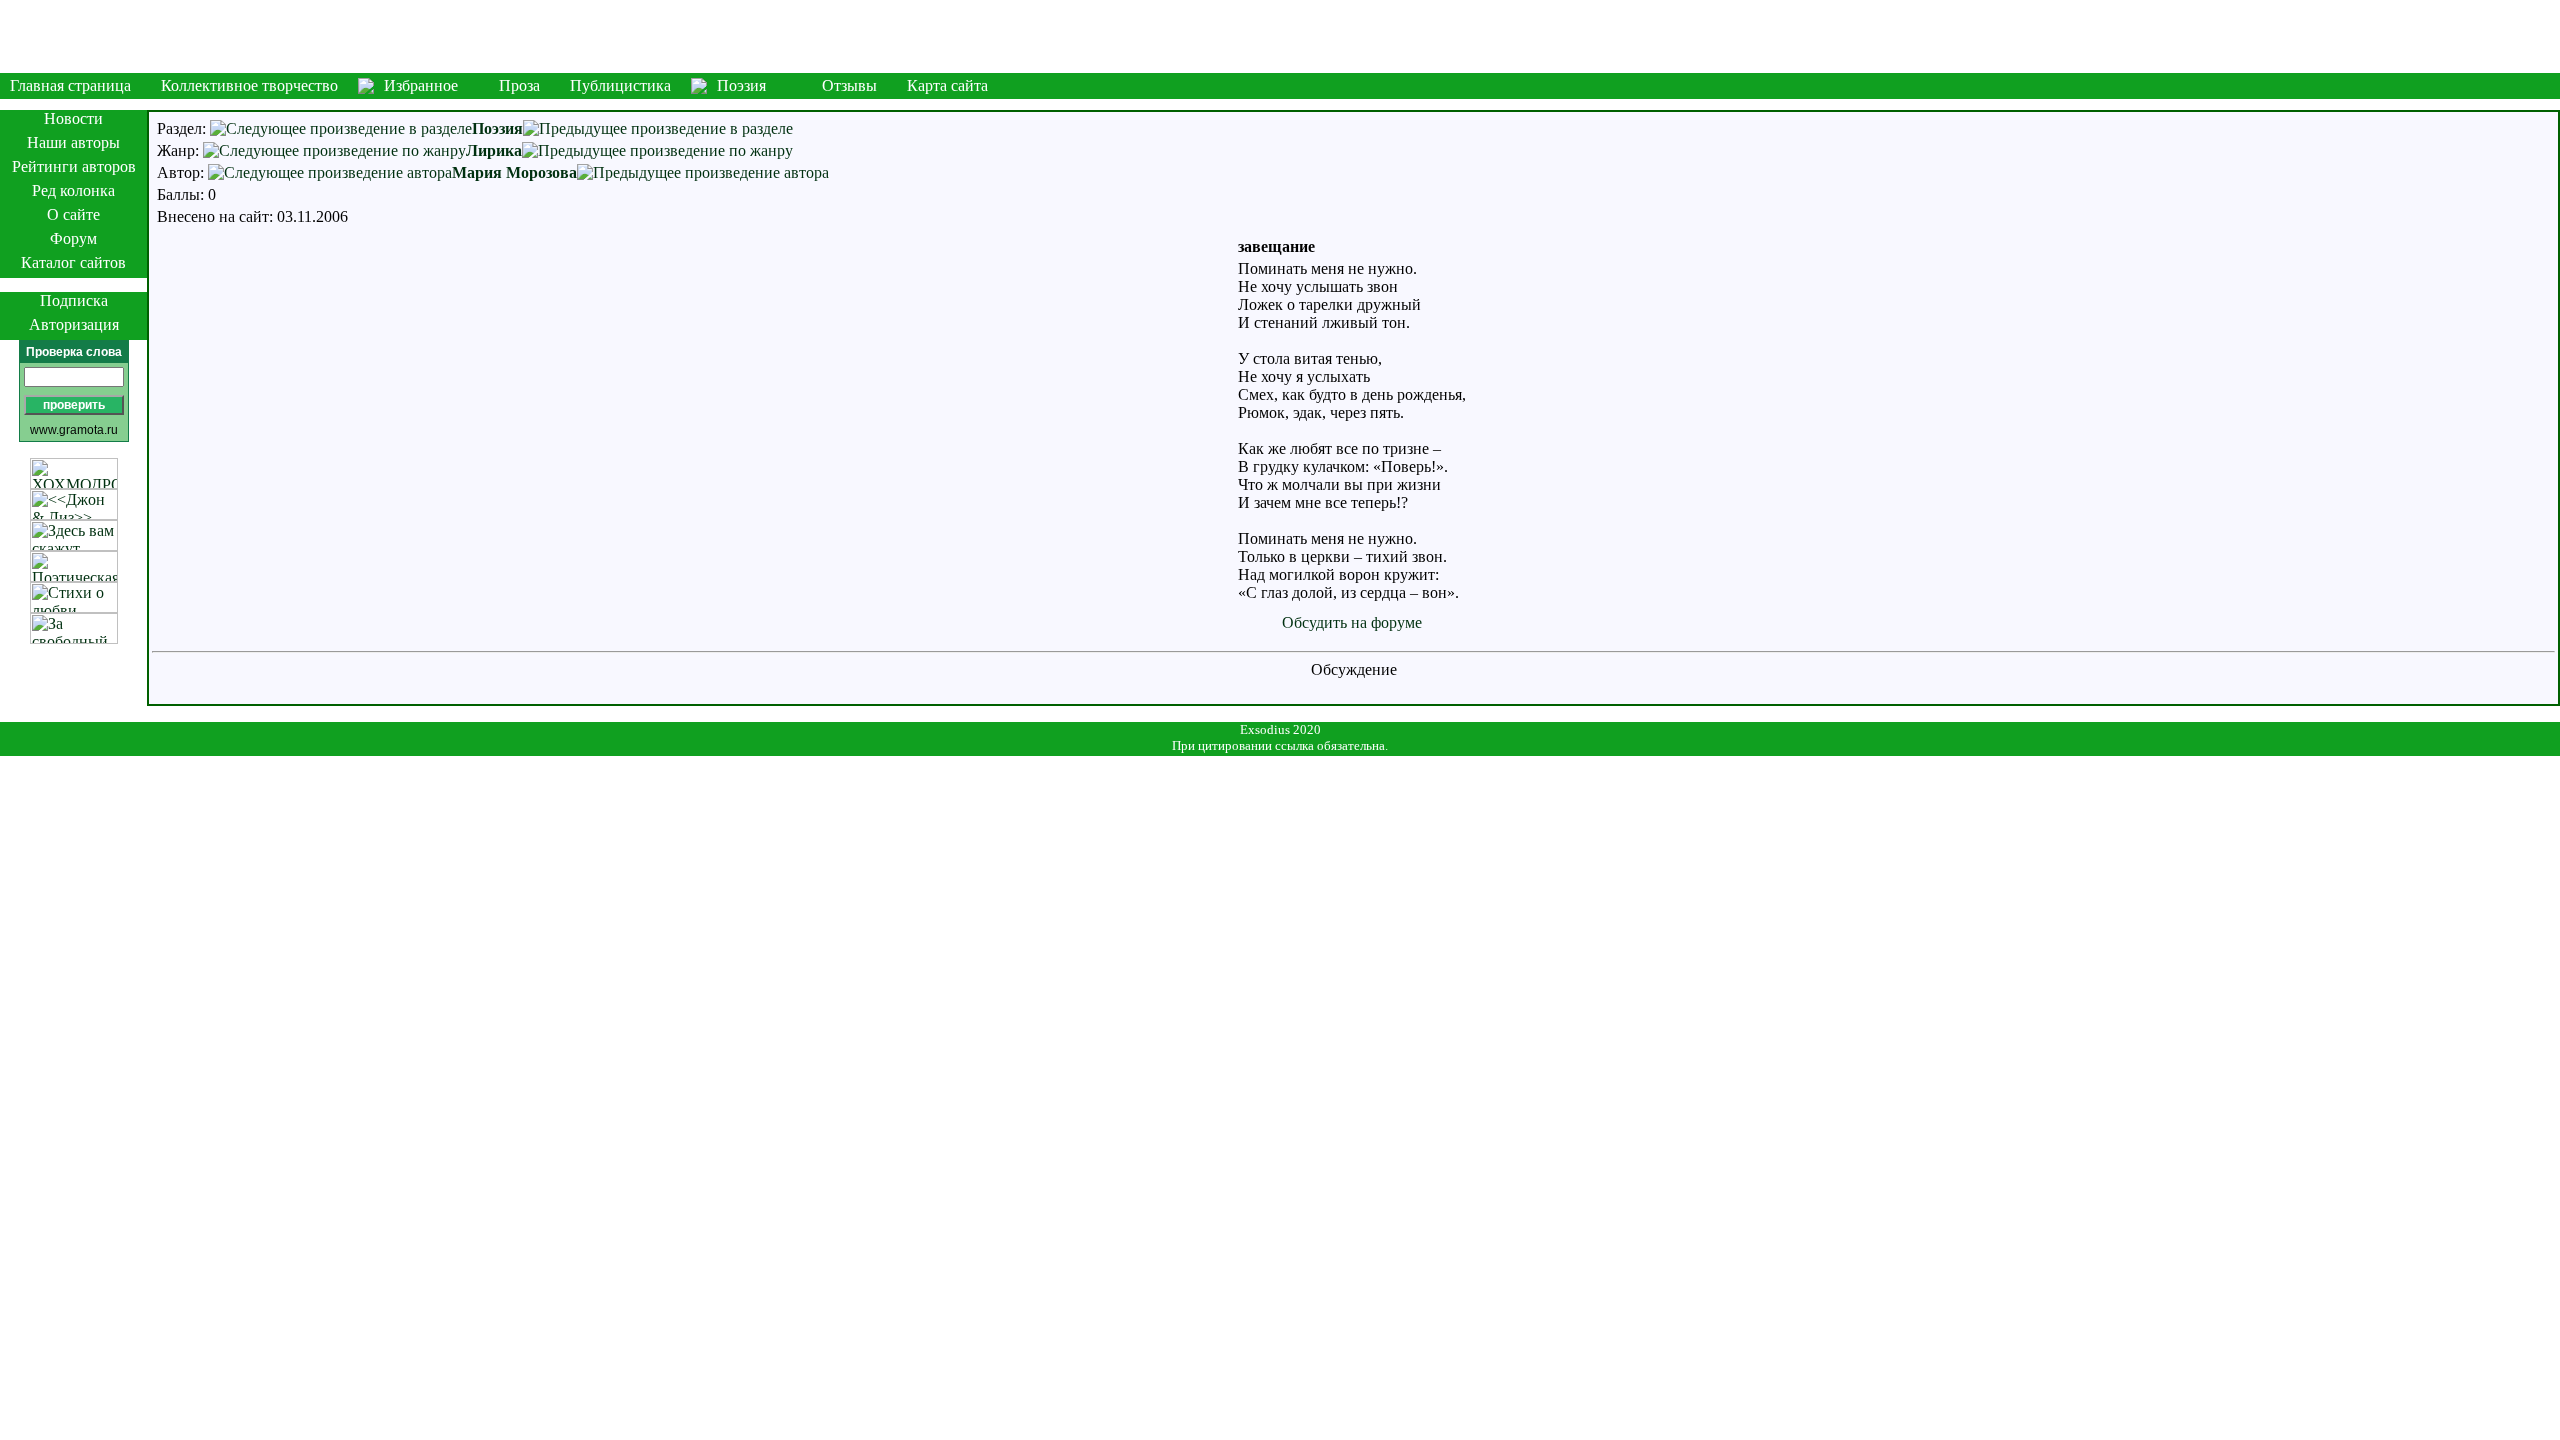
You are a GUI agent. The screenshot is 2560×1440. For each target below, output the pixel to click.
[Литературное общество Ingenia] (1280, 36)
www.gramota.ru (74, 430)
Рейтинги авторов (74, 166)
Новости (73, 118)
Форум (73, 238)
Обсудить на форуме (1352, 622)
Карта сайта (947, 85)
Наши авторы (73, 142)
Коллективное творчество (249, 85)
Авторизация (74, 324)
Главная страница (70, 85)
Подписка (74, 300)
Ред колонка (73, 190)
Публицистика (620, 85)
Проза (519, 85)
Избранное (421, 85)
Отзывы (849, 85)
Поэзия (741, 85)
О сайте (73, 214)
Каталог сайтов (73, 262)
